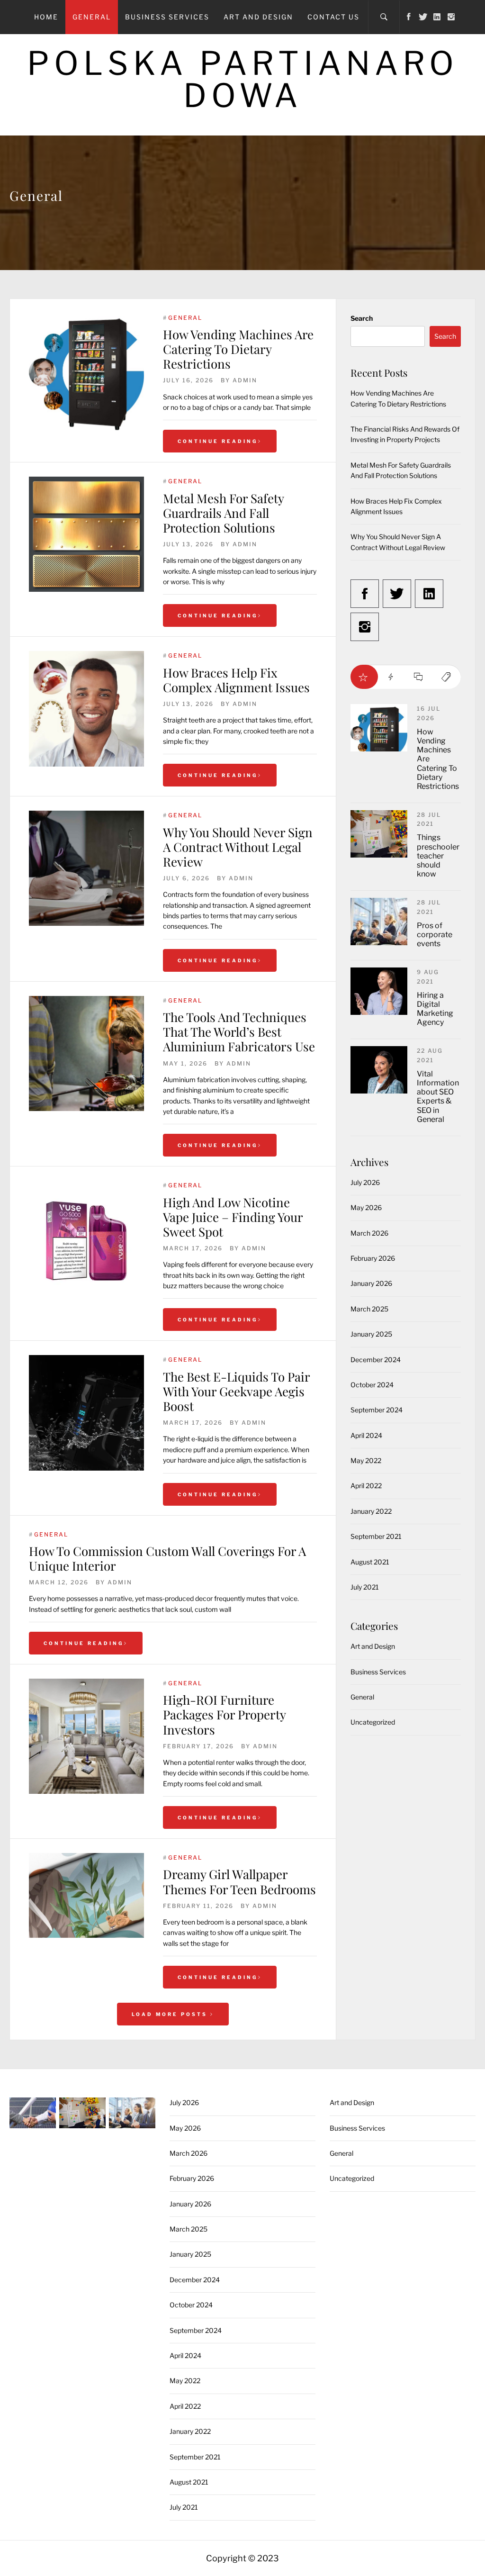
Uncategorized (373, 1722)
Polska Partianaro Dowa (243, 79)
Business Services (167, 17)
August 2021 (370, 1562)
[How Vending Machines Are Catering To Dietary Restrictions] (86, 374)
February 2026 (373, 1258)
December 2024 (376, 1360)
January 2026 (371, 1283)
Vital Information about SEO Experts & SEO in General (438, 1097)
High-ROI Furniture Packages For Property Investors (224, 1714)
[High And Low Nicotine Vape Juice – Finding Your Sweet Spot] (86, 1238)
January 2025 (371, 1334)
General (92, 17)
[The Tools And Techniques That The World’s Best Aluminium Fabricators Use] (86, 1053)
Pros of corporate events (435, 935)
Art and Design (258, 17)
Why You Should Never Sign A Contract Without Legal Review (238, 847)
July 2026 (365, 1182)
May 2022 (366, 1460)
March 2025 (369, 1309)
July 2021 (365, 1587)
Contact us (333, 17)
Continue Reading (218, 441)
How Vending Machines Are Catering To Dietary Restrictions (238, 349)
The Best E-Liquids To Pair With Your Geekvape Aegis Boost (236, 1391)
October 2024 (372, 1385)
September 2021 (376, 1536)
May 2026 (366, 1207)
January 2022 (371, 1511)
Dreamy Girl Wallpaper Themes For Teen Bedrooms (239, 1881)
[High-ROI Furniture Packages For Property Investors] (86, 1736)
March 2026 (369, 1233)
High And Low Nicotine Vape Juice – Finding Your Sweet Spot (233, 1217)
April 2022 (366, 1486)
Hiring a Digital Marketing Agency (435, 1009)
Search (362, 318)
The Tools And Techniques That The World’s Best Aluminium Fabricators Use (239, 1032)
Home (46, 17)
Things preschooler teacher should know (438, 856)
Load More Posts (171, 2014)
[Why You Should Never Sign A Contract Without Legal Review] (86, 868)
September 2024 (377, 1410)
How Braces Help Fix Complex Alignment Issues (236, 680)
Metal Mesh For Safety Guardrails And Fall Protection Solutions (223, 513)
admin (245, 380)
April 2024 (366, 1435)
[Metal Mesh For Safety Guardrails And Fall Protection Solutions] (86, 534)
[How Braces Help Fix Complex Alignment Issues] (86, 709)
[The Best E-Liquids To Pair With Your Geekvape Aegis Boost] (86, 1413)
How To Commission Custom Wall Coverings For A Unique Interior (167, 1558)
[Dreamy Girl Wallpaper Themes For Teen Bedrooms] (86, 1895)
